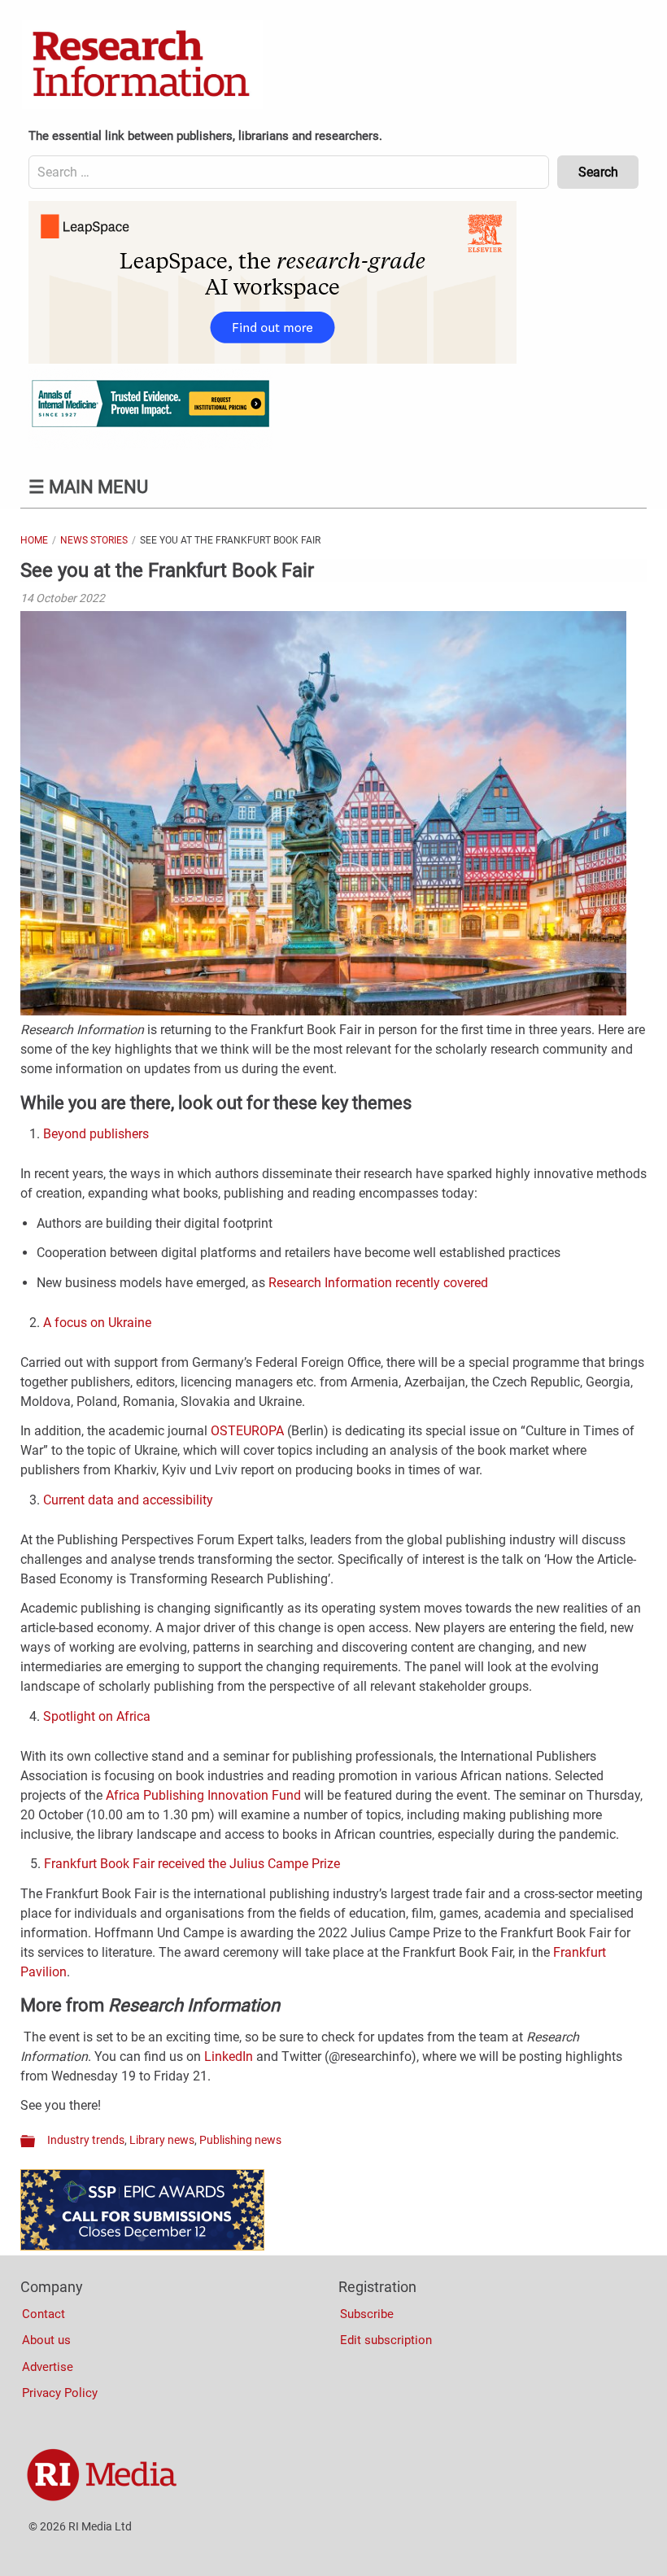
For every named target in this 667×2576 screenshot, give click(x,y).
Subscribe (367, 2314)
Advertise (48, 2367)
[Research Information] (142, 65)
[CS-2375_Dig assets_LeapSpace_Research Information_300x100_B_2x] (272, 360)
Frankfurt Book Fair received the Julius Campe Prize (192, 1864)
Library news (162, 2140)
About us (46, 2340)
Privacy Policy (60, 2393)
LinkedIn (230, 2056)
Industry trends (86, 2140)
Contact (44, 2314)
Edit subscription (386, 2340)
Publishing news (240, 2140)
